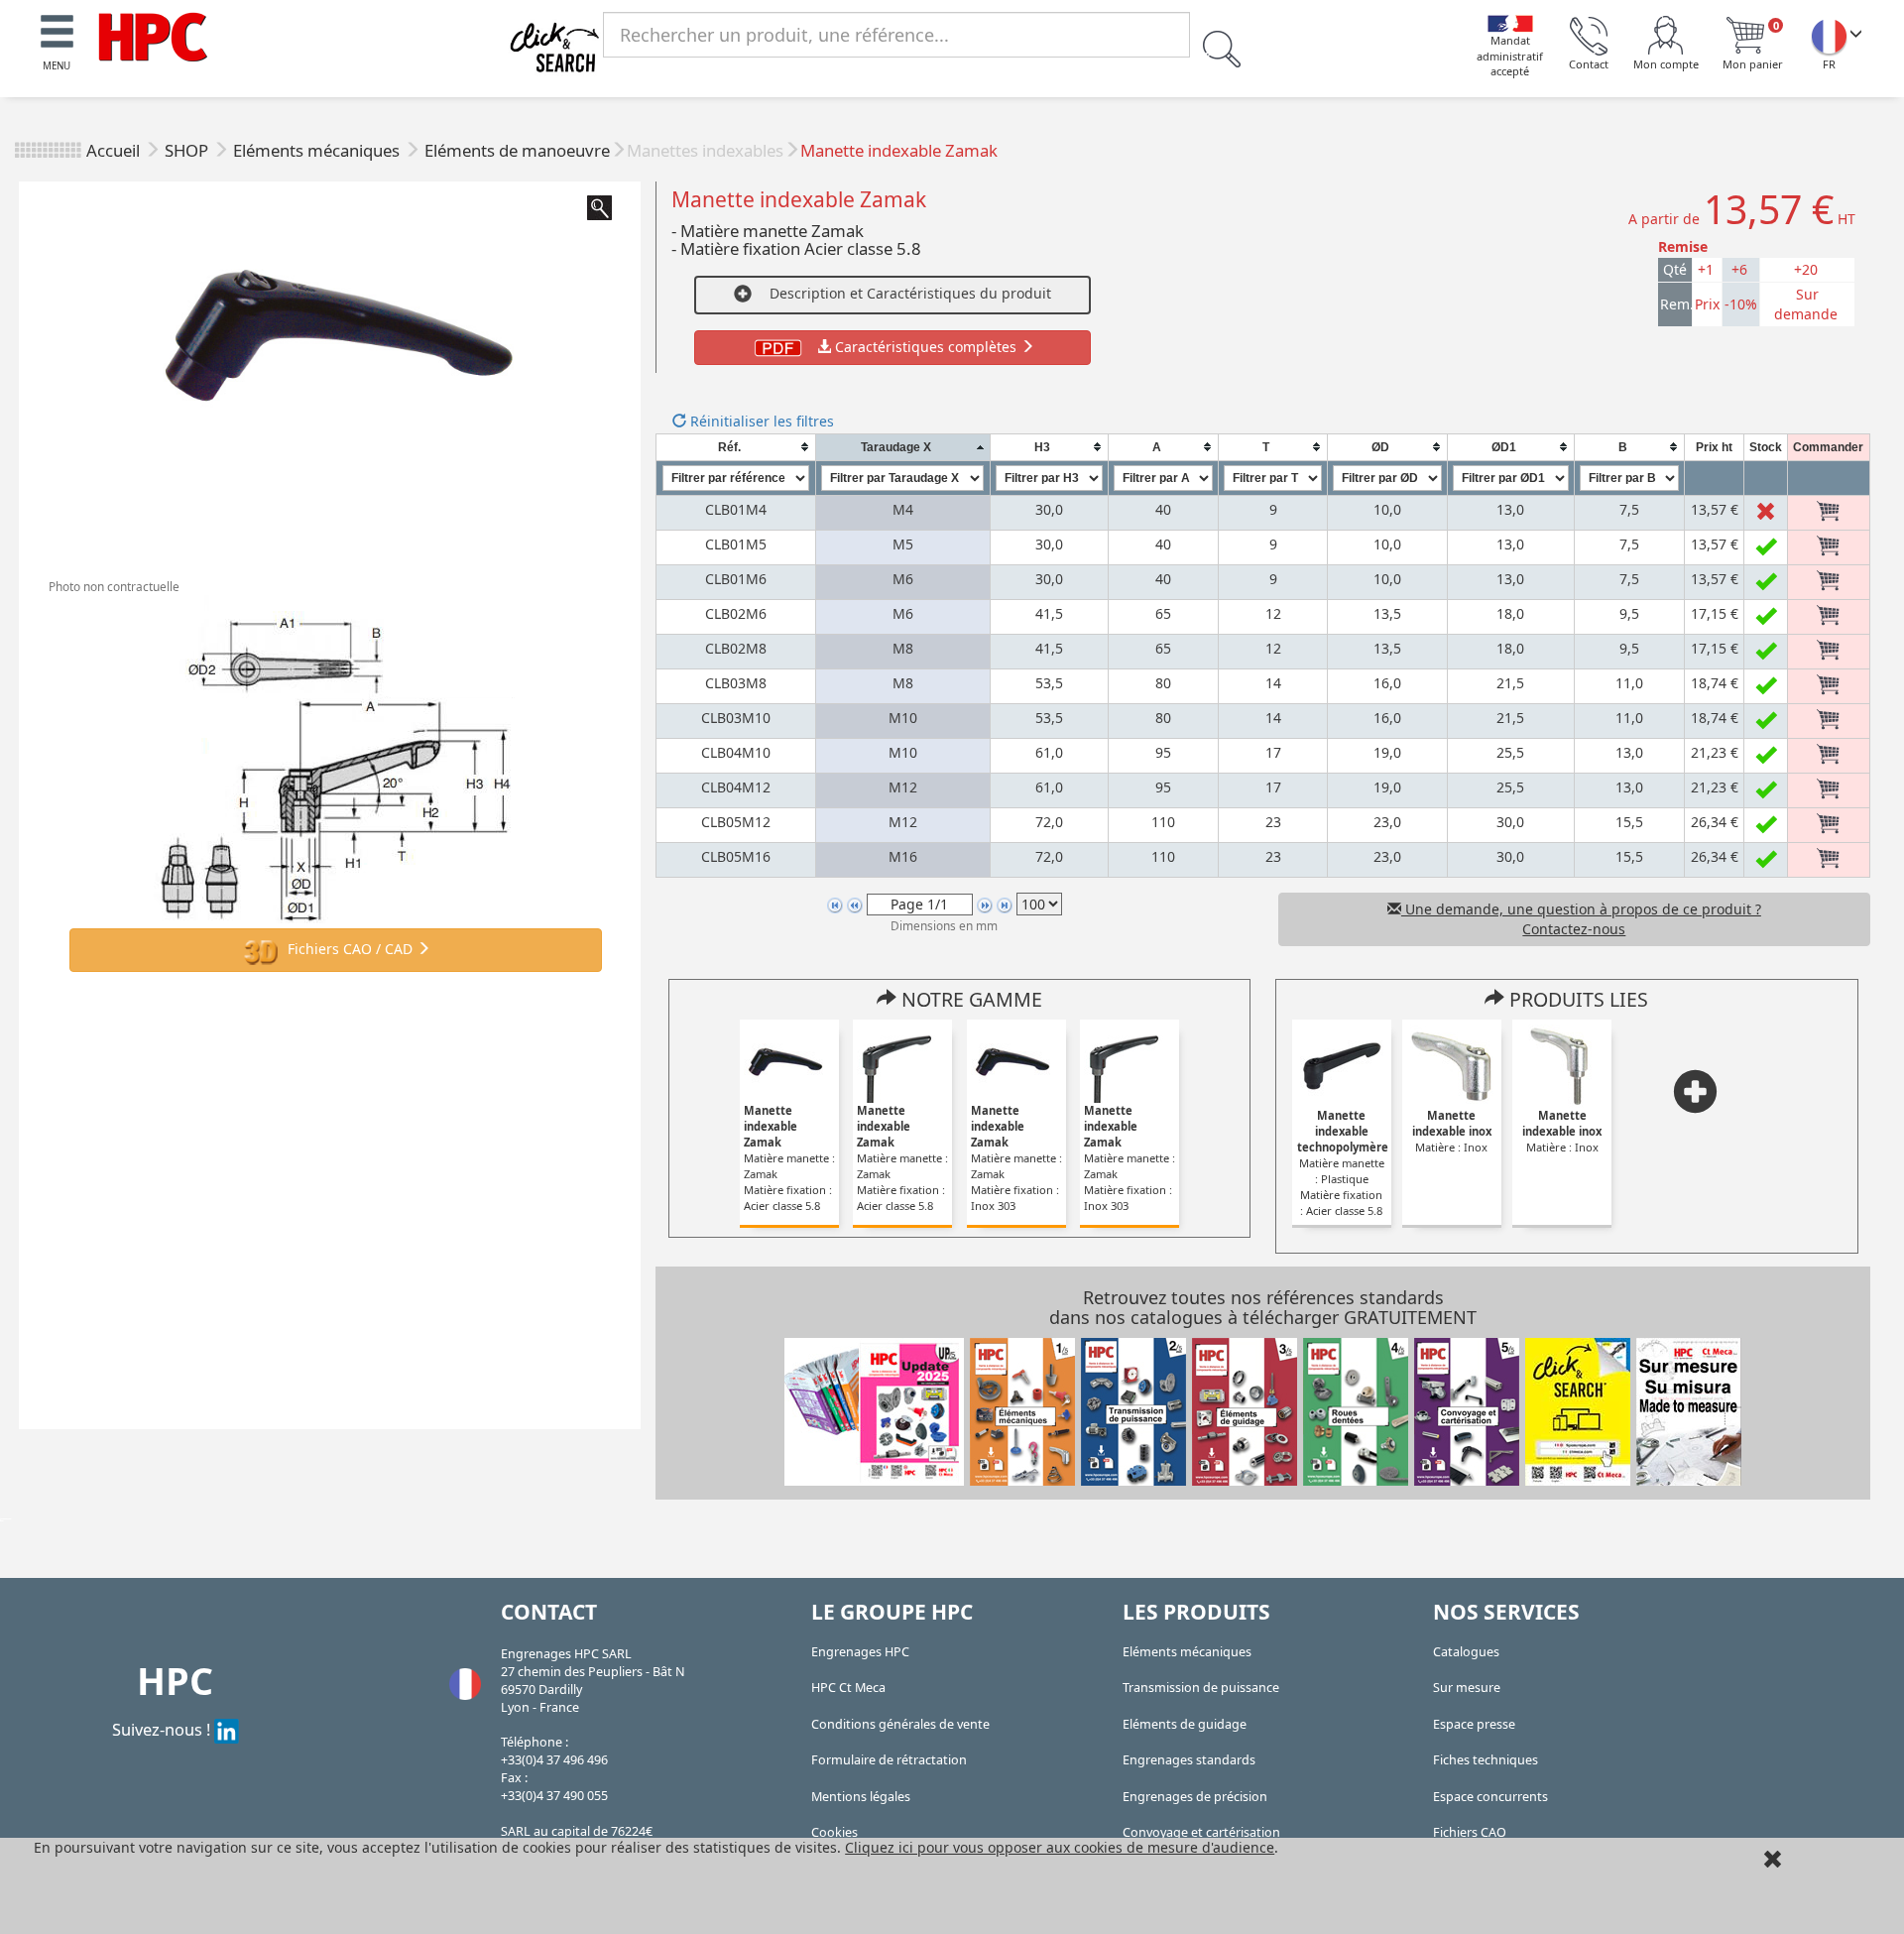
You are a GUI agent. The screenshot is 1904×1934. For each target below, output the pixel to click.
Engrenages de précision (1195, 1797)
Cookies (834, 1832)
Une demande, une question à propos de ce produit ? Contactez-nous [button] (1581, 919)
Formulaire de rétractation (889, 1760)
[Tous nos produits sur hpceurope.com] (1578, 1411)
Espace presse (1474, 1724)
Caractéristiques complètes (926, 347)
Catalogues (1466, 1652)
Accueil (113, 150)
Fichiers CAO (1470, 1832)
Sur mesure (1467, 1688)
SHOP (188, 150)
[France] (1829, 36)
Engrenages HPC (860, 1652)
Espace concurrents (1490, 1797)
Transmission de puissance (1201, 1688)
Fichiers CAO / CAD (350, 949)
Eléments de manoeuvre (517, 150)
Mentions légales (861, 1797)
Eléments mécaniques (318, 150)
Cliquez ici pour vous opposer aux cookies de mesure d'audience (1060, 1847)
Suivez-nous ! (163, 1729)
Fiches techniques (1486, 1760)
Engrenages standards (1189, 1760)
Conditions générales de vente (900, 1724)
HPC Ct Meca (848, 1688)
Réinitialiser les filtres (760, 421)
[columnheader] (736, 447)
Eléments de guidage (1185, 1724)
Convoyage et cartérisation (1201, 1832)
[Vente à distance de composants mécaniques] (153, 35)
